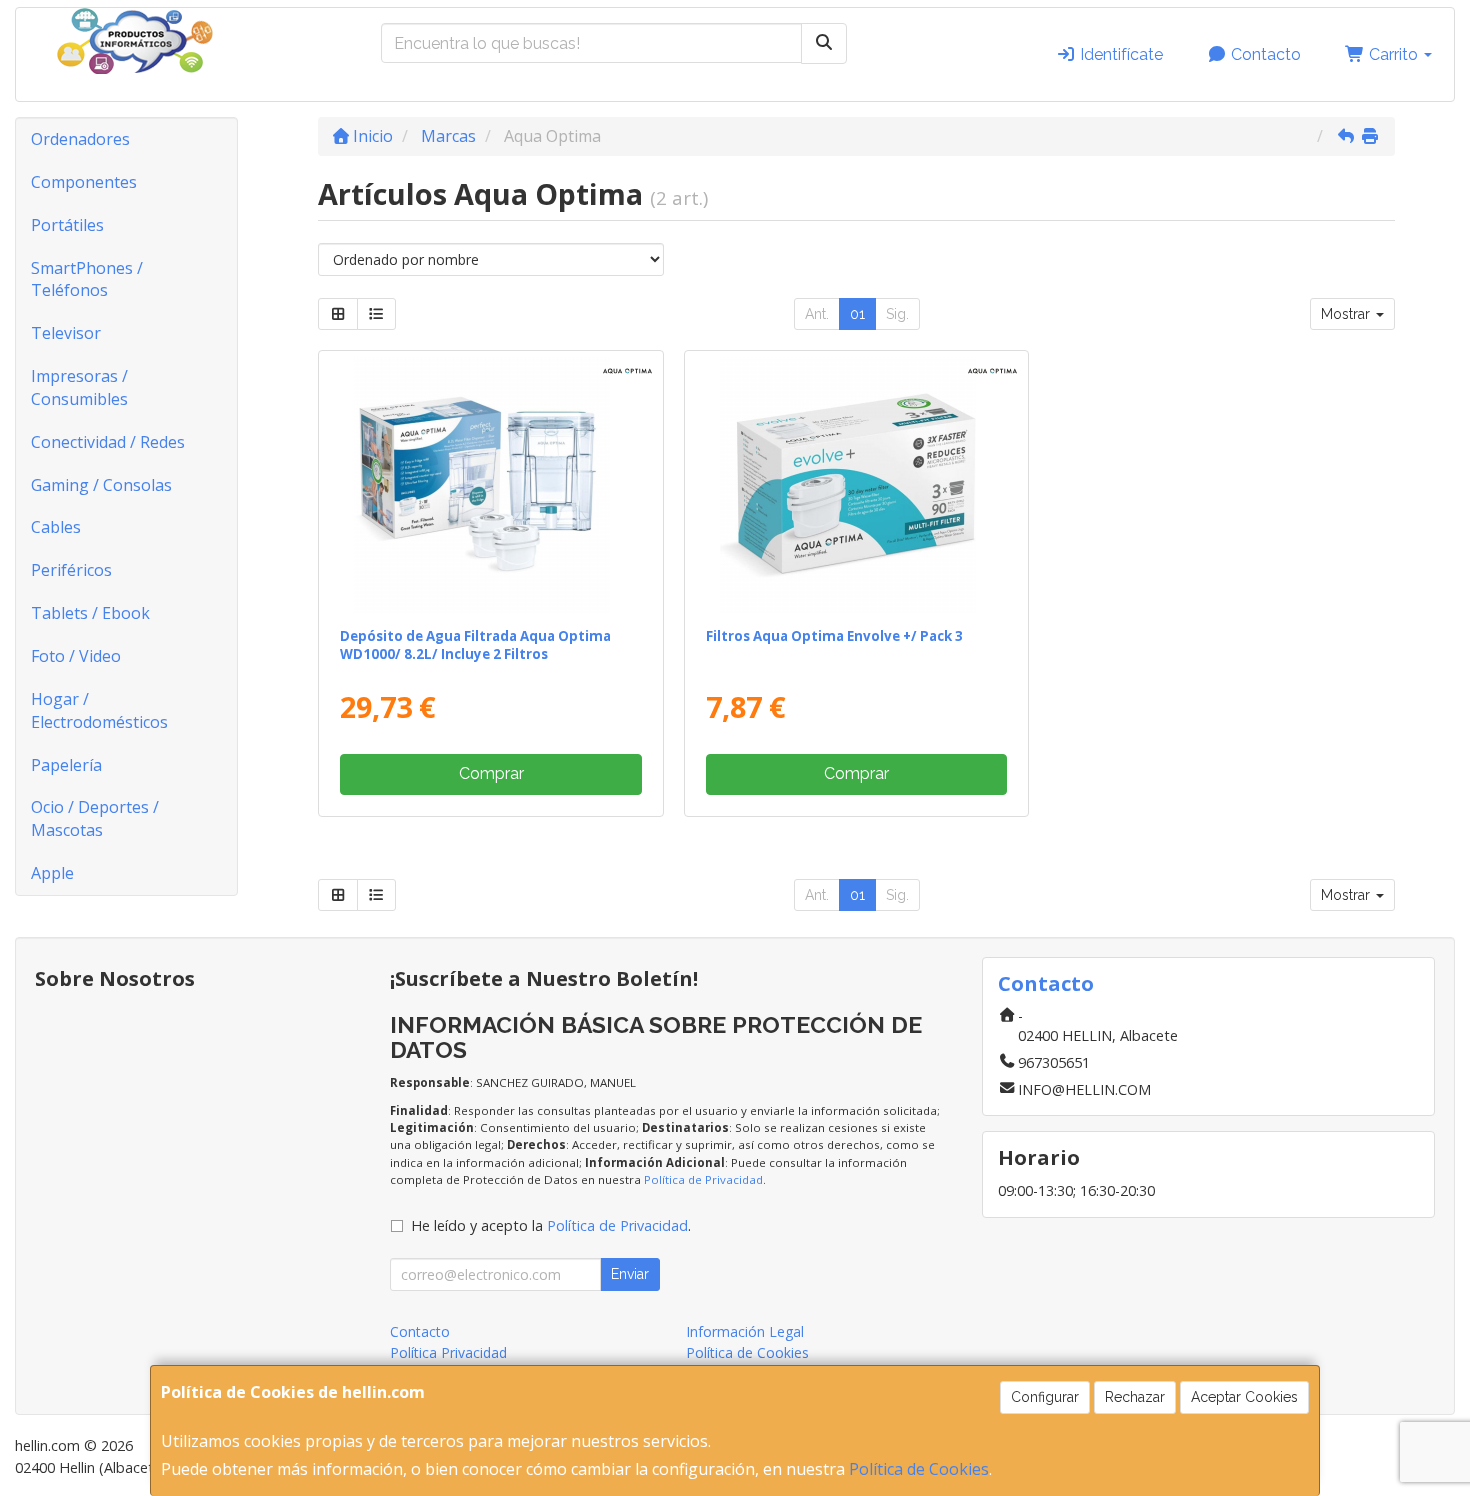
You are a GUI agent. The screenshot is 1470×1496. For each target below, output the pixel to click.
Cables (56, 527)
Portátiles (67, 225)
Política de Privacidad (703, 1179)
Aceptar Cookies (1244, 1397)
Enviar (630, 1274)
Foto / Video (76, 656)
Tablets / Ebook (90, 613)
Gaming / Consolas (101, 485)
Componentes (84, 182)
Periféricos (71, 570)
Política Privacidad (448, 1352)
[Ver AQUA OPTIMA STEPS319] (856, 485)
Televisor (66, 333)
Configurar (1045, 1397)
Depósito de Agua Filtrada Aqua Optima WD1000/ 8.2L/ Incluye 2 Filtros (475, 644)
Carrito (1393, 54)
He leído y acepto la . (551, 1225)
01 (857, 314)
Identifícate (1119, 54)
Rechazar (1135, 1397)
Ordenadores (80, 139)
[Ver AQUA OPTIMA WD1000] (490, 485)
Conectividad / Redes (108, 442)
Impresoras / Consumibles (79, 387)
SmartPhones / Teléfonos (87, 279)
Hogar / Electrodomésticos (99, 710)
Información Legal (745, 1331)
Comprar (491, 773)
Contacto (1264, 54)
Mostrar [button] (1347, 314)
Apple (52, 873)
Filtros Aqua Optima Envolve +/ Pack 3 (834, 636)
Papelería (66, 765)
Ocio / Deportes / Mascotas (95, 818)
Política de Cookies (919, 1469)
